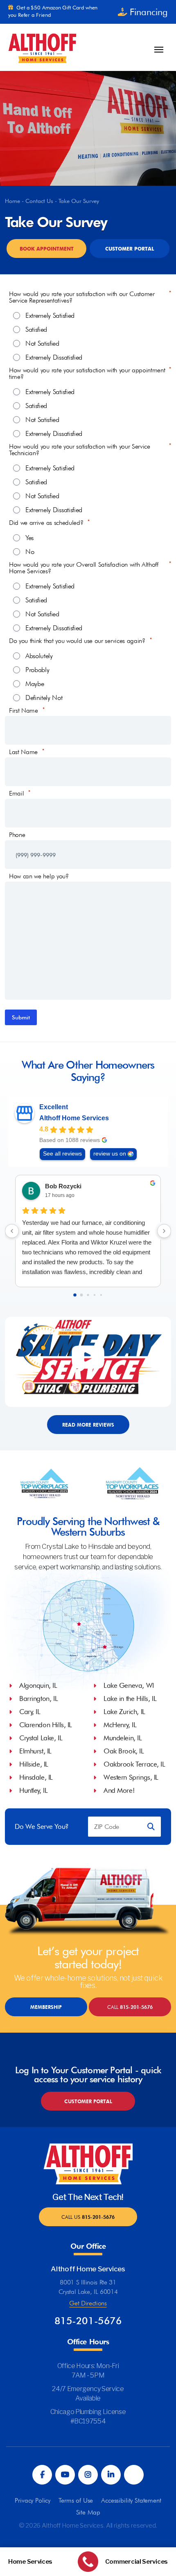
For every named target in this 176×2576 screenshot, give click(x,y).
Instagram (88, 2475)
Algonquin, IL (38, 1685)
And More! (119, 1790)
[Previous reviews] (12, 1231)
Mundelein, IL (123, 1738)
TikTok (134, 2475)
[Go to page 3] (95, 1295)
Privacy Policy (33, 2500)
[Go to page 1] (82, 1295)
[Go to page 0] (75, 1295)
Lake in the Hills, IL (130, 1698)
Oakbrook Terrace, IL (134, 1764)
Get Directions (88, 2303)
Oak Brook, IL (124, 1751)
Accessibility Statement (131, 2500)
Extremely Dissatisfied (54, 358)
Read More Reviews (88, 1425)
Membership (46, 2007)
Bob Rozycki (63, 1186)
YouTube (65, 2475)
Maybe (35, 684)
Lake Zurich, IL (124, 1712)
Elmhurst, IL (35, 1751)
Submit (21, 1017)
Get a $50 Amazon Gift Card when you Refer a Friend (53, 11)
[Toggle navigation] (159, 50)
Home (12, 201)
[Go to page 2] (88, 1295)
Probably (37, 670)
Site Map (88, 2512)
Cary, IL (30, 1712)
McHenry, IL (120, 1725)
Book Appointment (47, 249)
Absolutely (39, 656)
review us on (110, 1154)
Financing (149, 12)
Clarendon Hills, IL (46, 1725)
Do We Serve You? (42, 1827)
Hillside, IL (34, 1764)
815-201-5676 (130, 2007)
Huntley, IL (33, 1790)
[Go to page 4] (101, 1295)
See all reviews (62, 1154)
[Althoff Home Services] (42, 47)
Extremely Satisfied (50, 316)
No (30, 552)
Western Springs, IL (131, 1777)
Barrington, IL (38, 1698)
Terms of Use (76, 2500)
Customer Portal (130, 249)
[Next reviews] (164, 1231)
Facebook (42, 2475)
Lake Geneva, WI (129, 1685)
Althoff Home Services (74, 1118)
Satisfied (36, 330)
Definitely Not (44, 698)
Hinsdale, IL (36, 1777)
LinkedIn (111, 2475)
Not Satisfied (42, 344)
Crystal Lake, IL (41, 1738)
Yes (29, 538)
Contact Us (39, 201)
